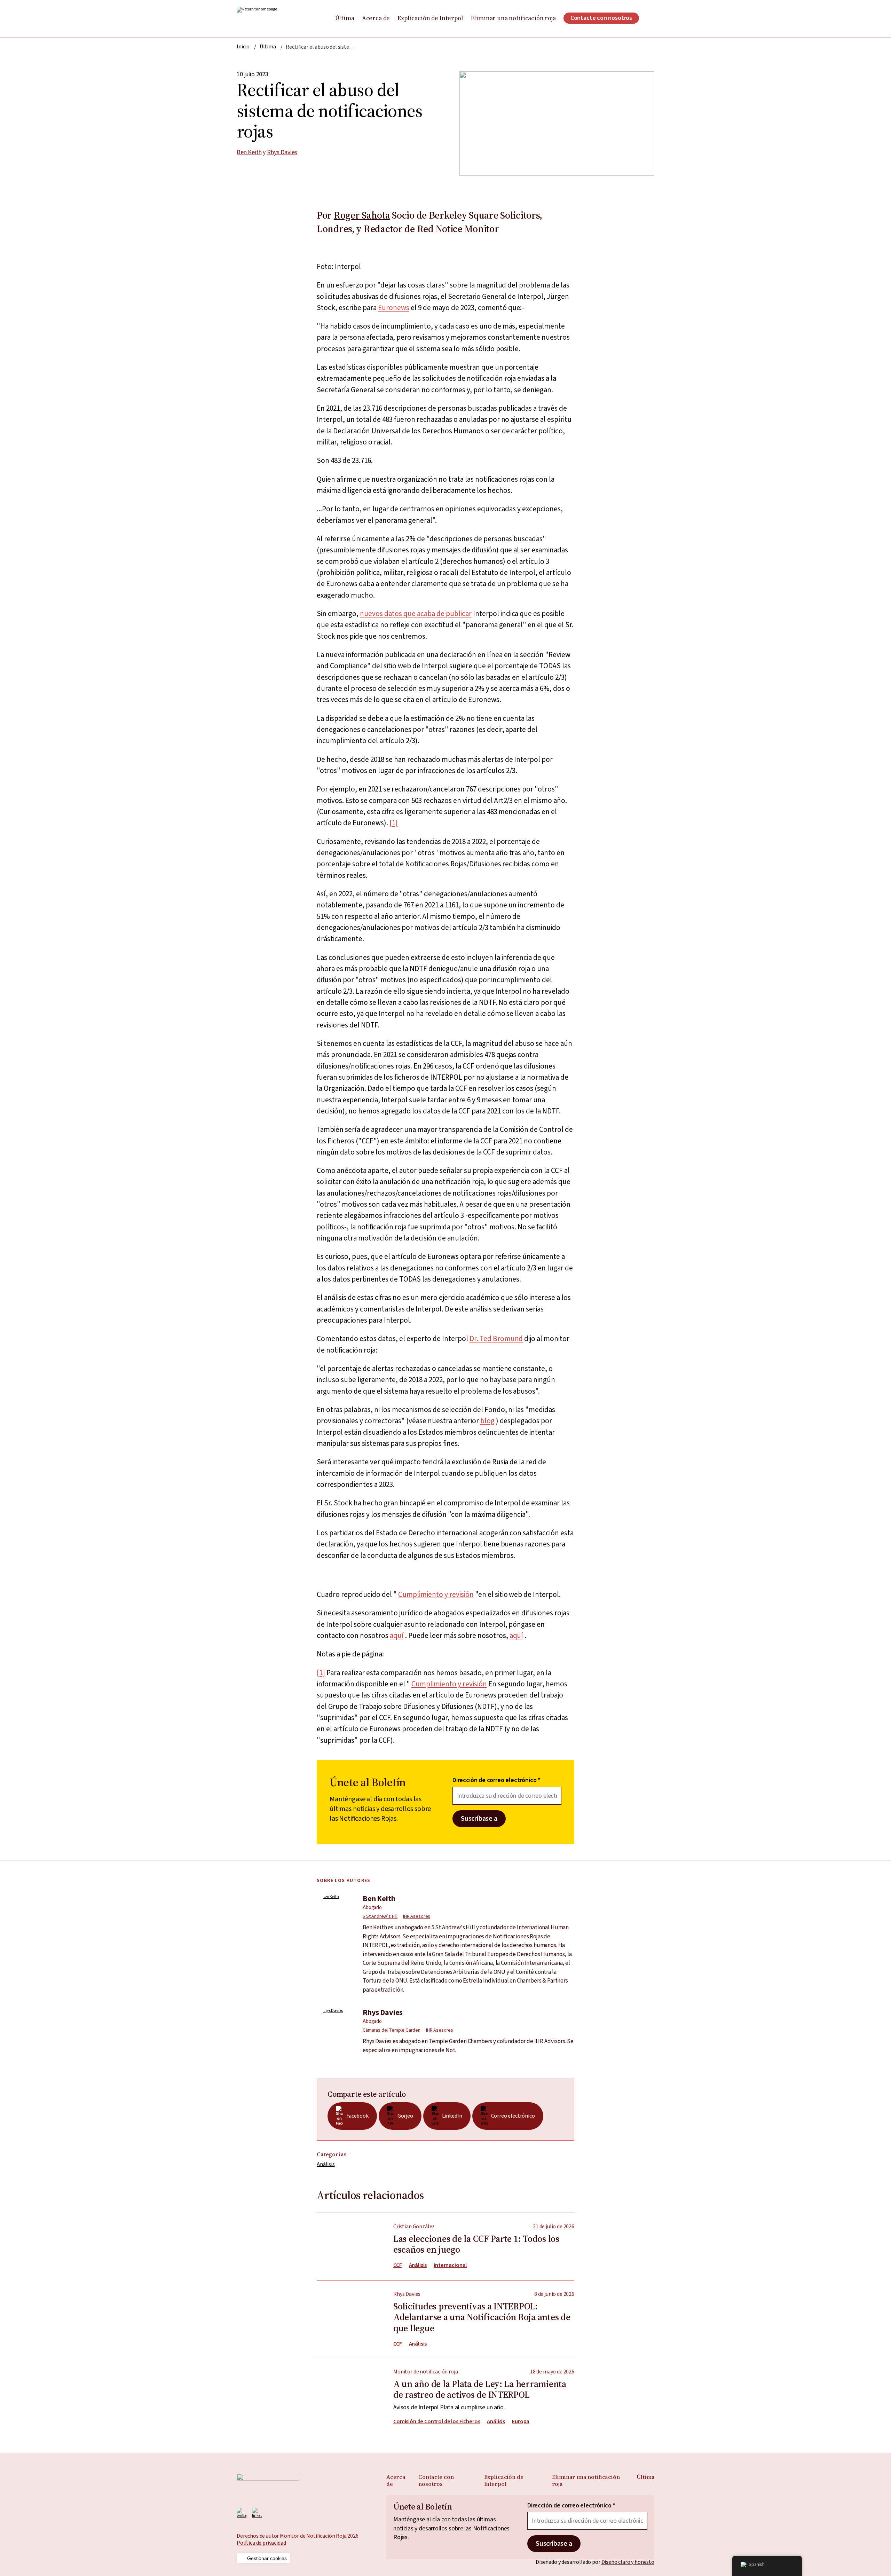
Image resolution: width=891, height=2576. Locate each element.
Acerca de (376, 18)
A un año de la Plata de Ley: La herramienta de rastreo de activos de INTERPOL (445, 2392)
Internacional (450, 2265)
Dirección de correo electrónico (496, 1780)
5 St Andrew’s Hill (380, 1916)
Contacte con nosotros (601, 18)
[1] (394, 823)
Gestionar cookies (267, 2558)
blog (487, 1421)
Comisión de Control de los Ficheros (437, 2422)
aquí (397, 1636)
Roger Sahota (362, 215)
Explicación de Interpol (430, 18)
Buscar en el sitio (650, 18)
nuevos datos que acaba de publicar (416, 614)
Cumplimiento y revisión (436, 1594)
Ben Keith (249, 152)
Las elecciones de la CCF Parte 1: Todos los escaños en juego (445, 2247)
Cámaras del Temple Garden (392, 2030)
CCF (398, 2265)
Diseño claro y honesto (628, 2562)
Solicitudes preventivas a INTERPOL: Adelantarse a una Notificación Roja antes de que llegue (445, 2314)
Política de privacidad (261, 2543)
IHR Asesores (417, 1916)
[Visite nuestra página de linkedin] (257, 2513)
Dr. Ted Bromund (496, 1339)
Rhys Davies (282, 152)
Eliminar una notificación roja (513, 18)
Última (345, 18)
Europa (521, 2422)
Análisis (326, 2164)
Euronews (394, 308)
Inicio (243, 47)
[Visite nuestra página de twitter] (242, 2513)
